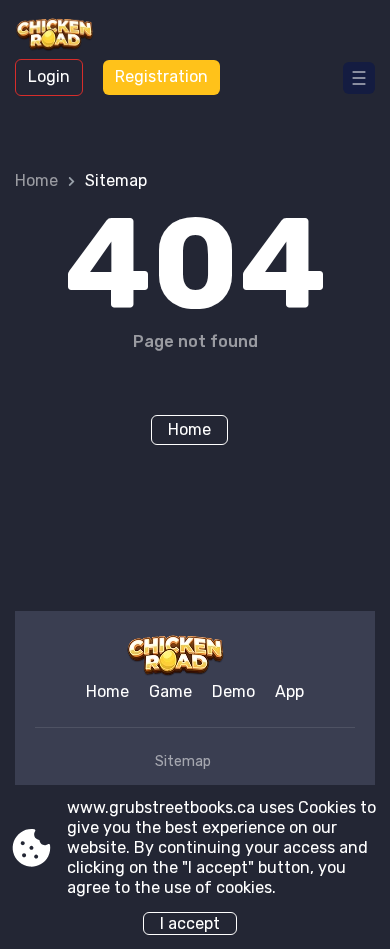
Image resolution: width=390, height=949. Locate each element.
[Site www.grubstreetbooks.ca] (70, 37)
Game (170, 691)
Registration (161, 76)
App (289, 691)
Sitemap (183, 761)
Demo (233, 691)
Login (49, 76)
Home (36, 180)
